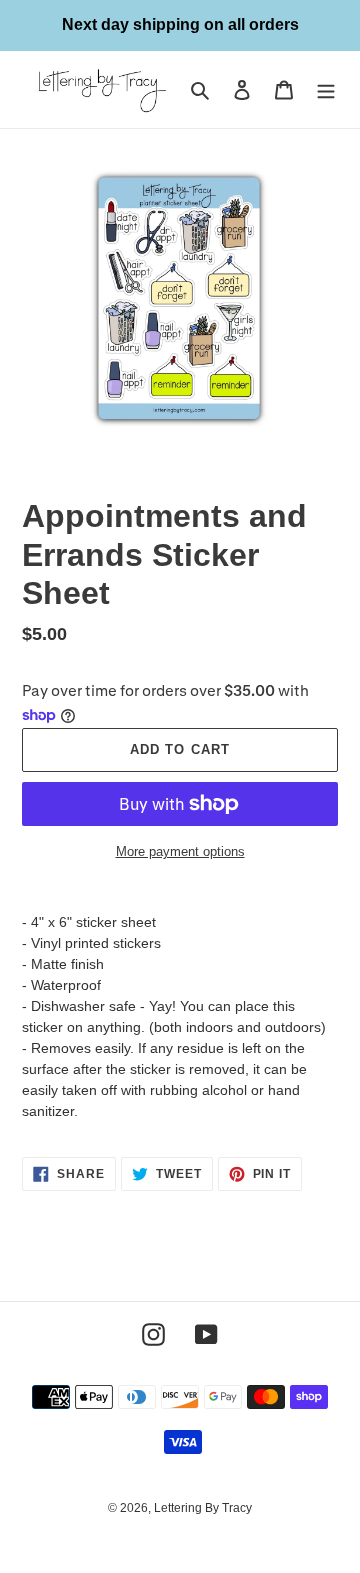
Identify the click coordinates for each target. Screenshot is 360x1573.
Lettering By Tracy (203, 1508)
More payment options (180, 851)
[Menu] (326, 89)
